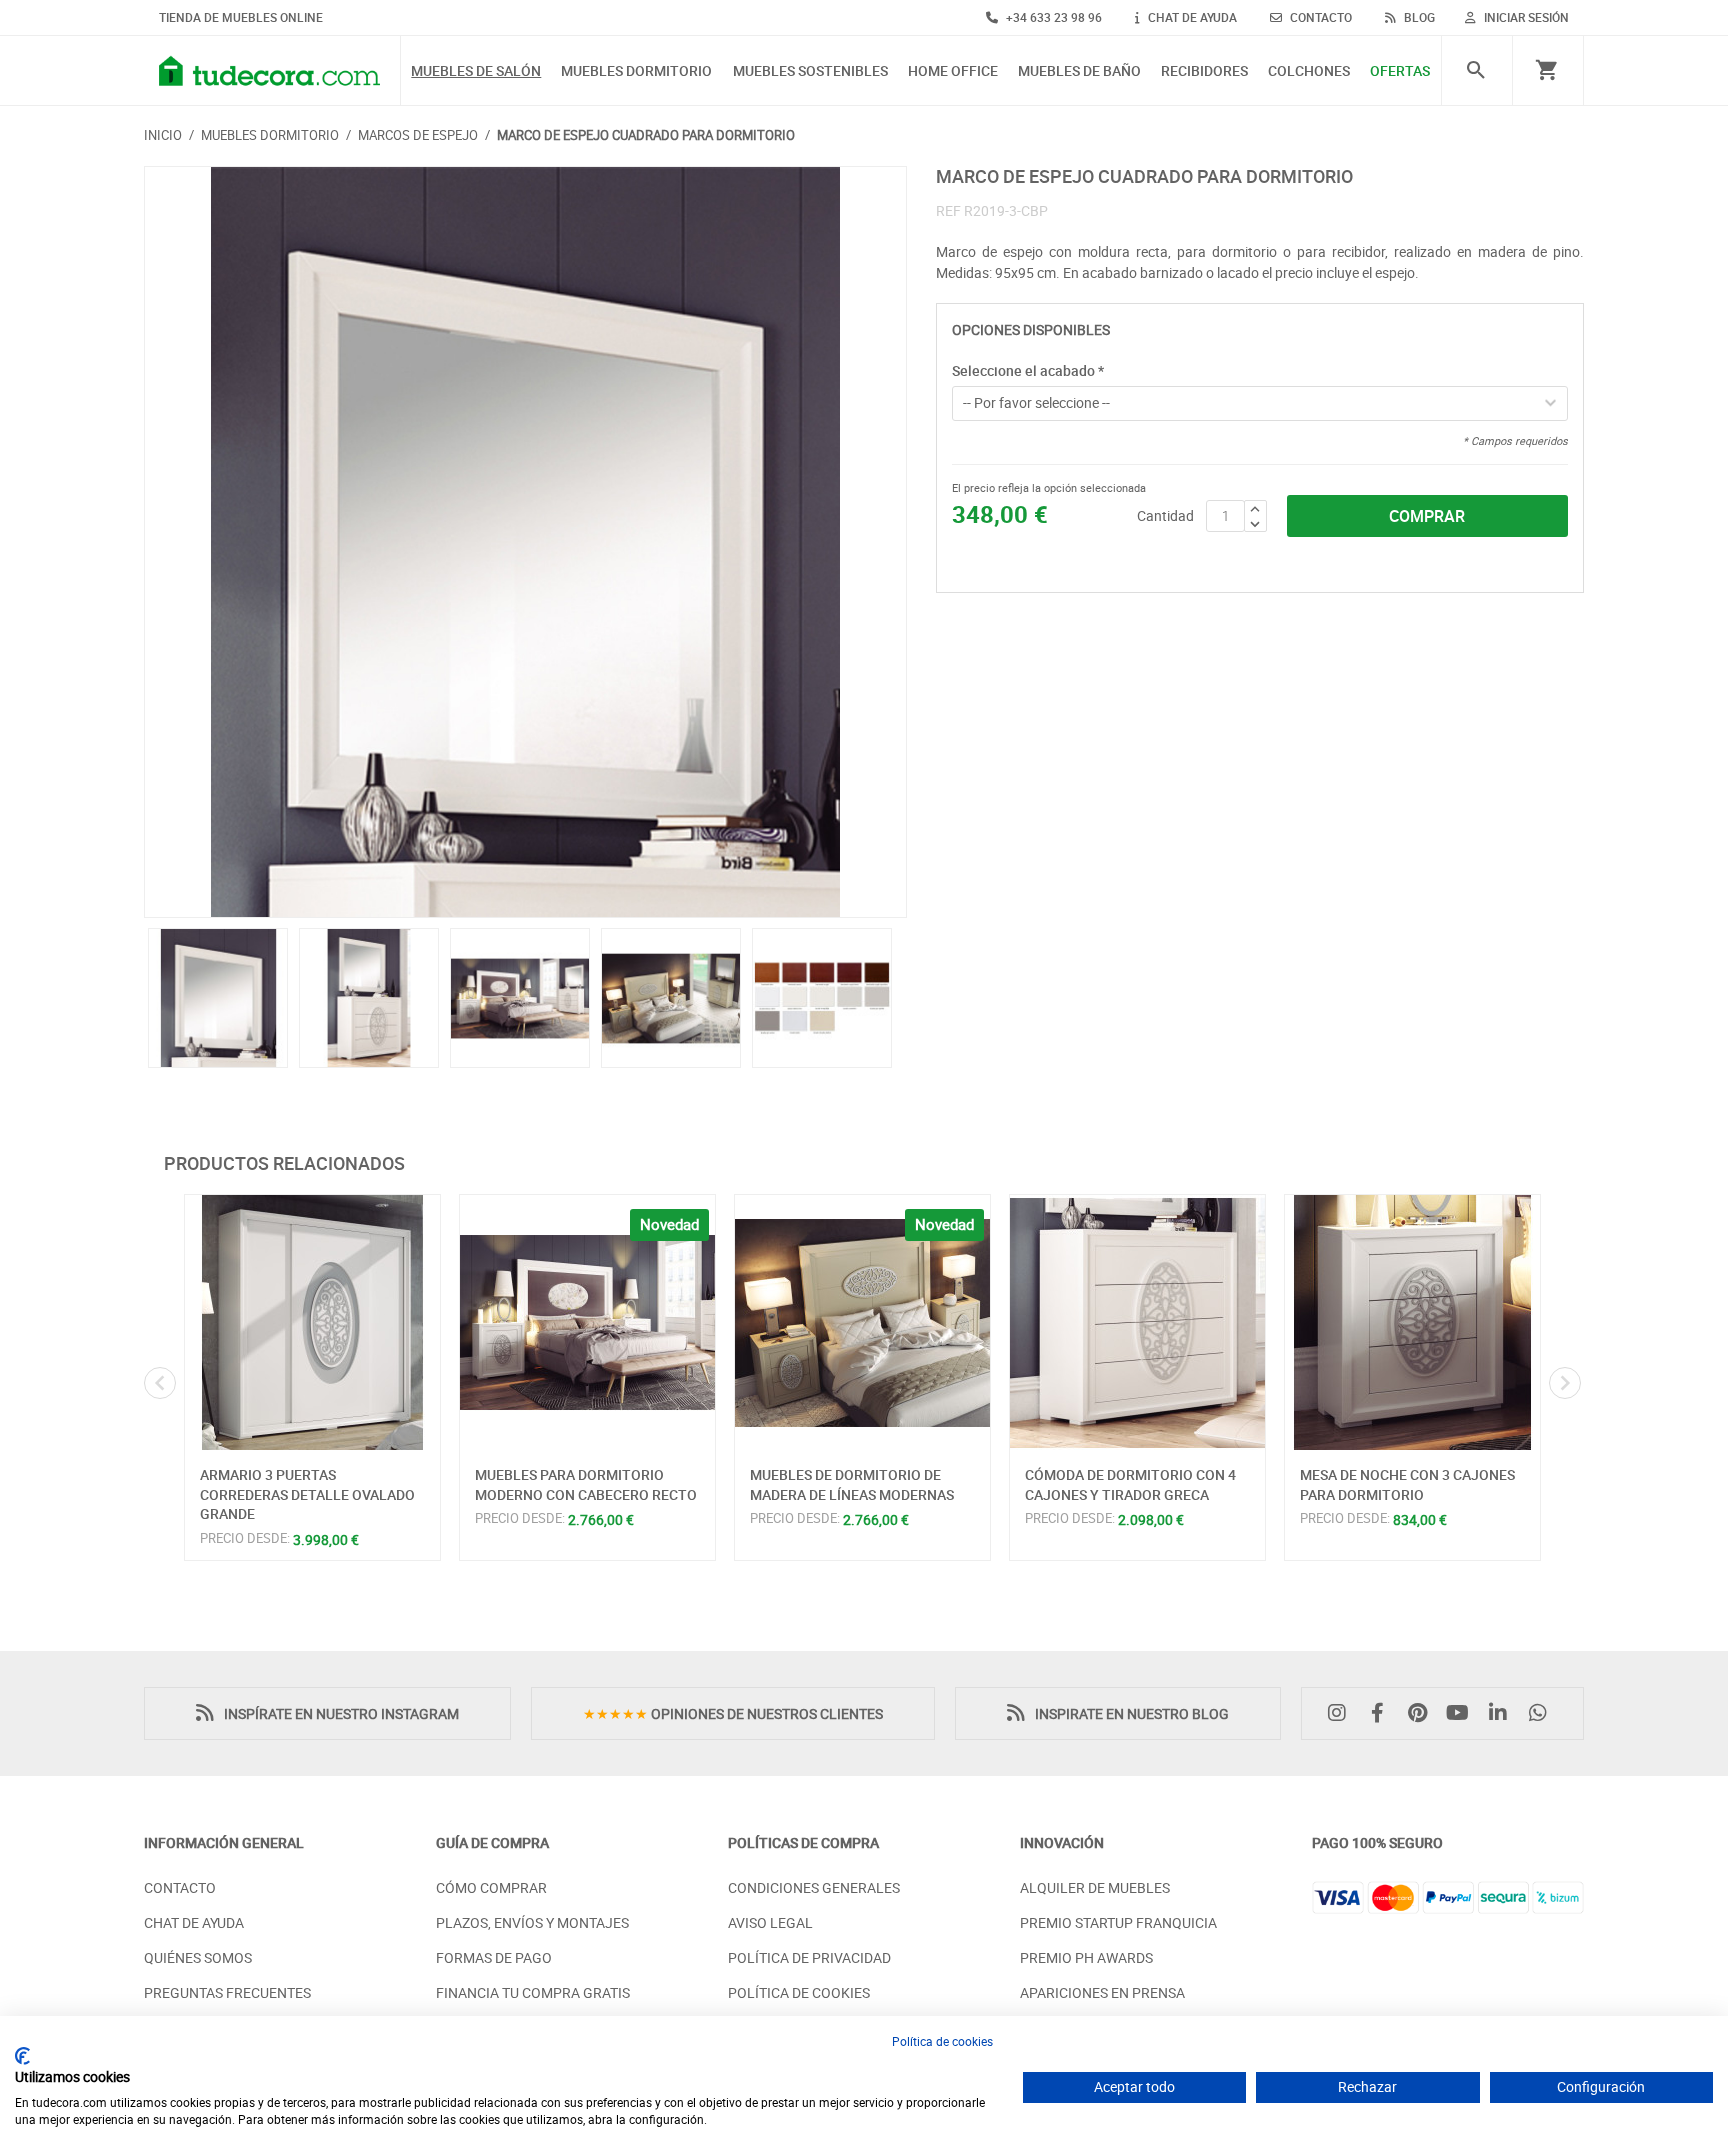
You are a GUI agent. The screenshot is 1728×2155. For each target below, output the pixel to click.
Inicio (163, 135)
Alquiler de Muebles (1095, 1887)
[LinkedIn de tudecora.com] (1503, 1713)
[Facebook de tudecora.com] (1382, 1713)
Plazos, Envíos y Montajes (532, 1922)
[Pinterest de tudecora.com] (1422, 1713)
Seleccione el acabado (1028, 370)
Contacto (180, 1887)
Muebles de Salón (476, 71)
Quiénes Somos (198, 1957)
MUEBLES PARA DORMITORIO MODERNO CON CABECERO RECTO (586, 1484)
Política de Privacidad (809, 1957)
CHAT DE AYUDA (1191, 17)
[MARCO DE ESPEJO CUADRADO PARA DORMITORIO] (525, 542)
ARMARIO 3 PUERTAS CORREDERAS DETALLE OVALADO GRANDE (307, 1494)
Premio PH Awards (1086, 1957)
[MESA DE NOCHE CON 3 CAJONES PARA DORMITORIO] (1412, 1322)
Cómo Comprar (491, 1887)
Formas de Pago (494, 1957)
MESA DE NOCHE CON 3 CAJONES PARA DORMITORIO (1407, 1484)
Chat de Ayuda (194, 1922)
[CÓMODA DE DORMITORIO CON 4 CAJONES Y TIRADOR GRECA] (1137, 1322)
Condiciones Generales (814, 1887)
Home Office (953, 71)
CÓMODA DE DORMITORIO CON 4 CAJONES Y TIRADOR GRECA (1130, 1484)
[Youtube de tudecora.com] (1463, 1713)
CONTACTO (1319, 17)
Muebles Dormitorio (636, 71)
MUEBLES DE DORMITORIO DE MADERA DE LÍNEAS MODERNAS (852, 1484)
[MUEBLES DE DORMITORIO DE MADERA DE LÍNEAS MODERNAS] (862, 1322)
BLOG (1418, 17)
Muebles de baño (1079, 71)
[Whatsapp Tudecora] (1543, 1713)
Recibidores (1204, 71)
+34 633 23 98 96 (1052, 17)
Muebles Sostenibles (810, 71)
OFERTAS (1400, 71)
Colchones (1309, 71)
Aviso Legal (770, 1922)
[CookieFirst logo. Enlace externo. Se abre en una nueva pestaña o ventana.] (22, 2056)
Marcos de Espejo (418, 135)
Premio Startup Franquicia (1118, 1922)
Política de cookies (942, 2041)
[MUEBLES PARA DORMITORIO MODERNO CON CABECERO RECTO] (587, 1322)
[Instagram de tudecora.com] (1342, 1713)
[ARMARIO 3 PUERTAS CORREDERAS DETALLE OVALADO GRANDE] (312, 1322)
